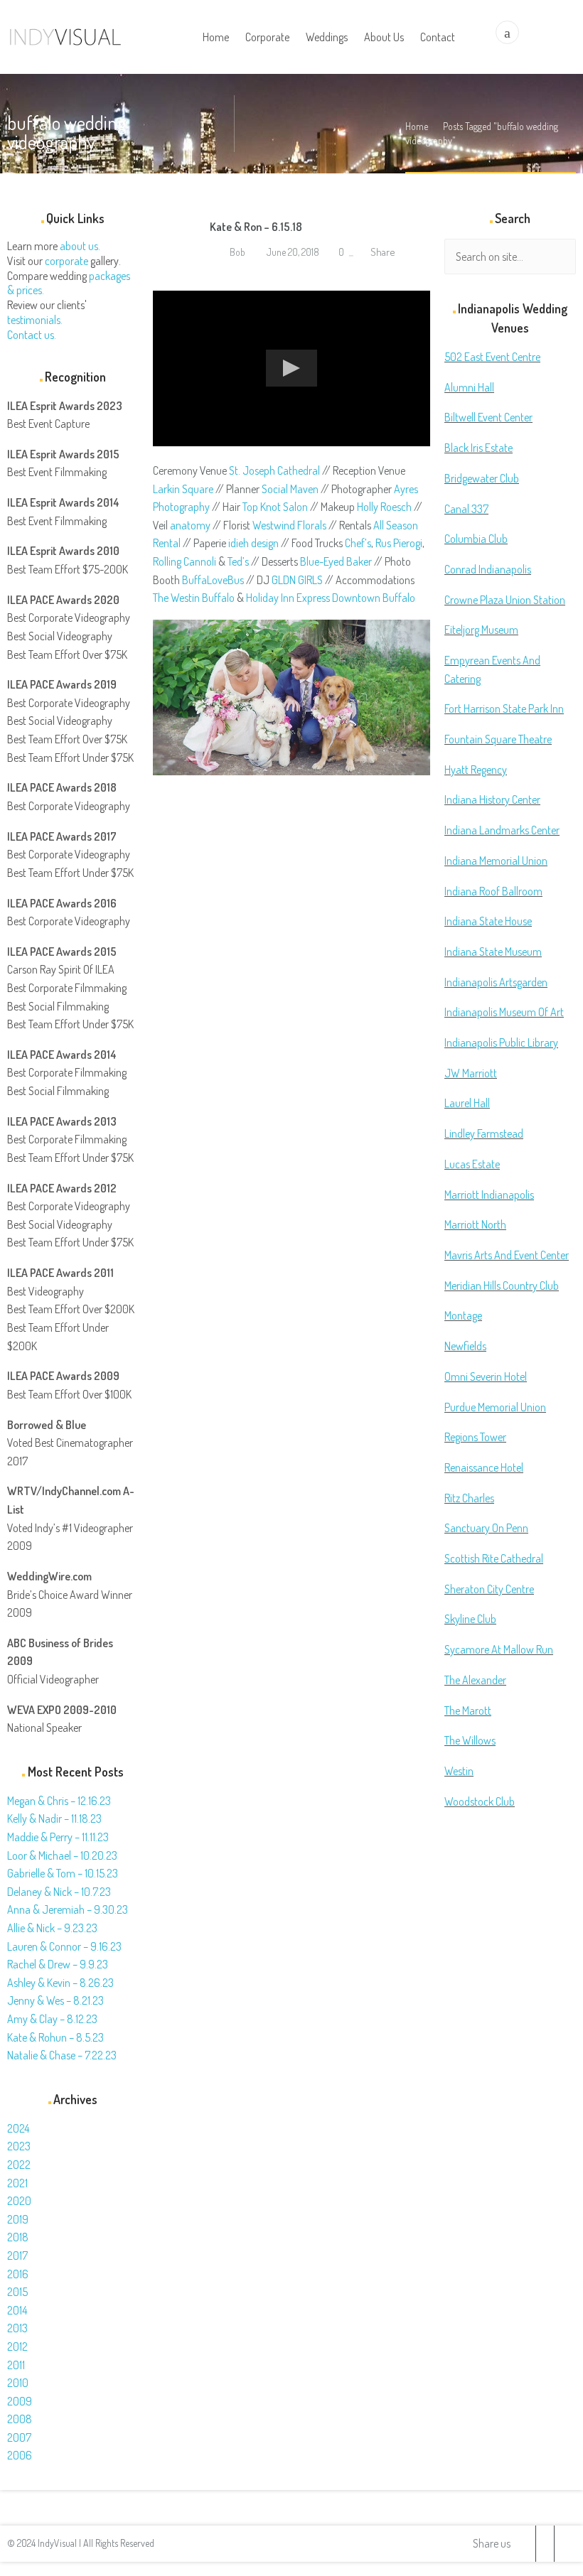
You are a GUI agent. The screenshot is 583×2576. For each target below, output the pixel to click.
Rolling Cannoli (184, 561)
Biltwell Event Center (488, 417)
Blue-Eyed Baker (336, 561)
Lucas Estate (472, 1164)
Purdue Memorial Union (495, 1407)
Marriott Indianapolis (489, 1195)
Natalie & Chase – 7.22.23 (62, 2055)
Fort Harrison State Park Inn (504, 708)
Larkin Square (183, 489)
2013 (17, 2328)
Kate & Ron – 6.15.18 (256, 227)
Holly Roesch (384, 507)
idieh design (253, 543)
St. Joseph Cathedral (274, 470)
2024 (18, 2128)
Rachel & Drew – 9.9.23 (58, 1964)
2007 (19, 2437)
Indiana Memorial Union (496, 861)
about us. (80, 246)
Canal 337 (466, 509)
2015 (17, 2292)
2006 (20, 2455)
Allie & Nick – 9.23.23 (52, 1928)
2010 (18, 2383)
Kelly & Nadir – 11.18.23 (54, 1818)
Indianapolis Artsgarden (496, 982)
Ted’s (238, 561)
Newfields (465, 1346)
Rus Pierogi (399, 543)
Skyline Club (470, 1619)
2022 (19, 2165)
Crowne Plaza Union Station (505, 600)
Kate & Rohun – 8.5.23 (55, 2037)
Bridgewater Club (482, 478)
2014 (17, 2310)
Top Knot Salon (275, 507)
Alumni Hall (469, 387)
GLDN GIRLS (297, 580)
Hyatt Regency (476, 770)
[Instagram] (563, 2544)
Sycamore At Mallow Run (499, 1649)
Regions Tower (475, 1437)
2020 (19, 2201)
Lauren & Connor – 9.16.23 (64, 1946)
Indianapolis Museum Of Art (504, 1012)
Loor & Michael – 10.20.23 (62, 1855)
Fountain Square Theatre (498, 739)
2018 (18, 2237)
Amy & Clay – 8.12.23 (52, 2019)
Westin (459, 1771)
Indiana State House (488, 921)
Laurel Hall (467, 1103)
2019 (18, 2219)
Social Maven (290, 489)
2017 (17, 2256)
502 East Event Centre (492, 357)
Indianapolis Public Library (501, 1042)
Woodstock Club (480, 1801)
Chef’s (358, 543)
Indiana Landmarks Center (502, 830)
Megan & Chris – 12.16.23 (59, 1801)
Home (417, 126)
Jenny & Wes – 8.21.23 (55, 2000)
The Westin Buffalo (194, 598)
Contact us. (32, 335)
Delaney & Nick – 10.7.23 (59, 1892)
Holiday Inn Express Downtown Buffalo (331, 598)
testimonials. (35, 320)
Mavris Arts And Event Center (507, 1255)
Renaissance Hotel (484, 1467)
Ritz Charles (469, 1498)
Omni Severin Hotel (486, 1376)
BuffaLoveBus (213, 580)
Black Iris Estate (478, 448)
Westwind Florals (289, 525)
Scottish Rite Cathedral (494, 1558)
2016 (18, 2274)
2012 (17, 2346)
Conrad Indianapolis (488, 569)
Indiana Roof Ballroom (493, 891)
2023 (19, 2146)
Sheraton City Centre (489, 1589)
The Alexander (475, 1680)
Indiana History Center (492, 799)
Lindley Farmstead (484, 1133)
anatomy (190, 525)
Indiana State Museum (493, 952)
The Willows (470, 1740)
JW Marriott (471, 1073)
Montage (463, 1315)
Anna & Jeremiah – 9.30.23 (68, 1909)
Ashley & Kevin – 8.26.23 (60, 1983)
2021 (17, 2183)
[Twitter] (526, 2544)
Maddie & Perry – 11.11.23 (58, 1837)
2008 (20, 2419)
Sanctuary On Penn (486, 1528)
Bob (236, 252)
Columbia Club (476, 539)
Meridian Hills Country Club (502, 1286)
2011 (16, 2365)
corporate (66, 261)
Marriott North (475, 1224)
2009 (20, 2401)
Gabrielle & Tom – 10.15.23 (63, 1873)
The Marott (468, 1710)
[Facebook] (545, 2544)
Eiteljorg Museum (481, 630)
